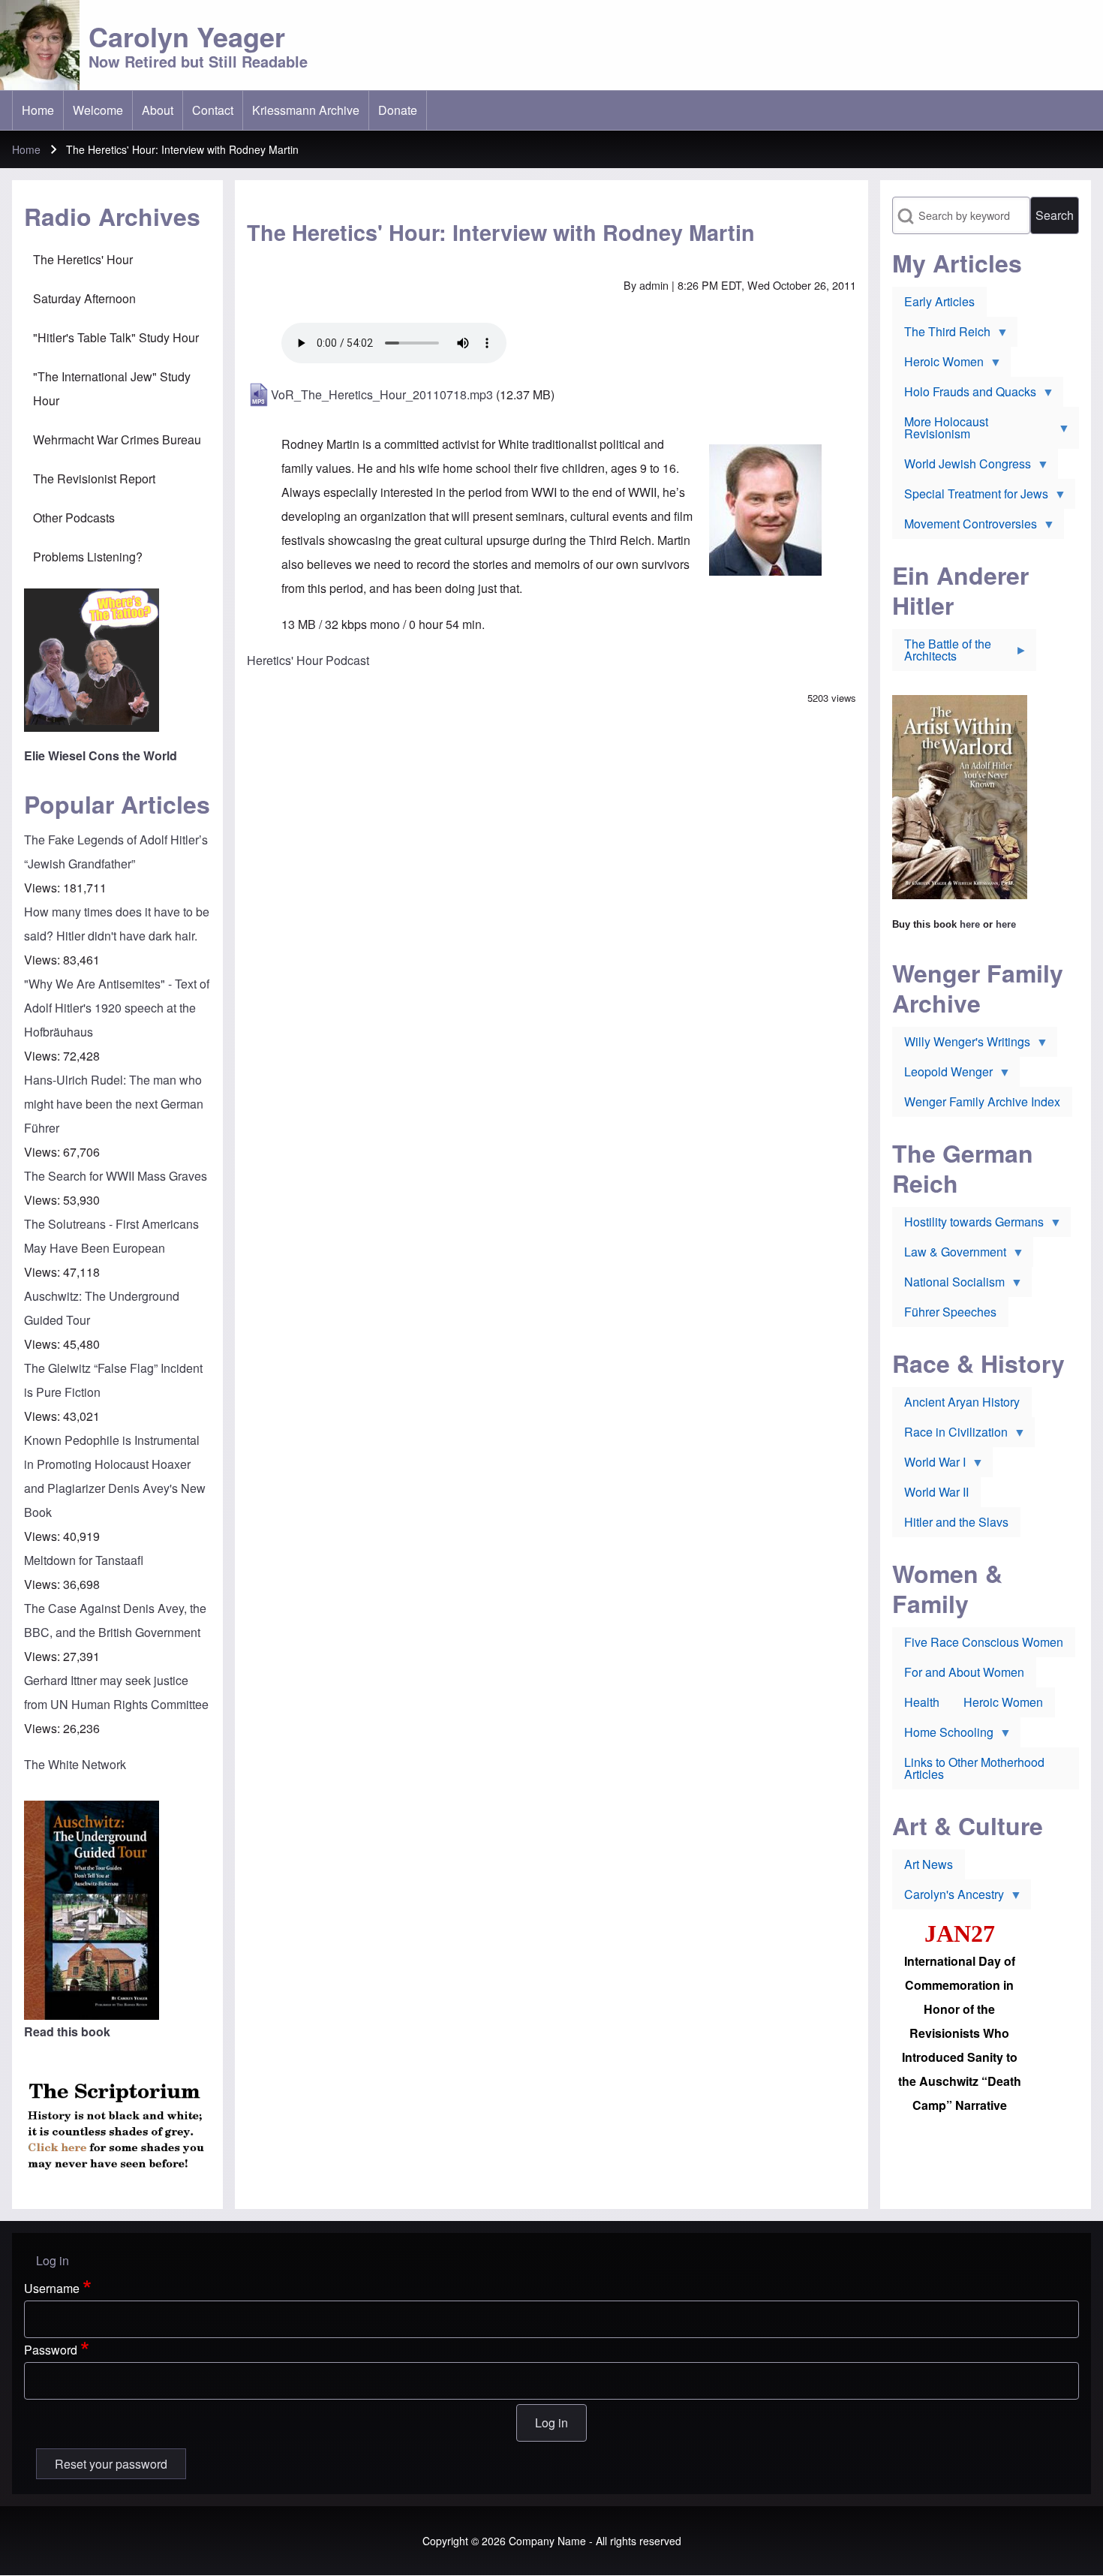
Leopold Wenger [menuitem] (942, 1075)
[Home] (40, 45)
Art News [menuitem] (929, 1864)
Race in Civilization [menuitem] (950, 1435)
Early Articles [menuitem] (939, 301)
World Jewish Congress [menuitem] (962, 467)
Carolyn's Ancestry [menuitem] (948, 1897)
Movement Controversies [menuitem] (965, 527)
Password (51, 2350)
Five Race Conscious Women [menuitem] (984, 1642)
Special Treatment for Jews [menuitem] (970, 497)
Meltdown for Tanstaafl (84, 1560)
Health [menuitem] (922, 1702)
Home (26, 149)
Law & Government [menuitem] (949, 1255)
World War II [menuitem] (936, 1492)
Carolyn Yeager (187, 36)
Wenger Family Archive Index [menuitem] (982, 1101)
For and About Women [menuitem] (964, 1672)
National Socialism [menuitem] (948, 1285)
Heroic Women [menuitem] (938, 365)
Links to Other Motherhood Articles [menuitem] (974, 1768)
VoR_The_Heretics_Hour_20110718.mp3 (382, 394)
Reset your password (111, 2464)
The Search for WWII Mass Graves (116, 1176)
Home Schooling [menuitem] (943, 1735)
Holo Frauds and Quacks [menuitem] (964, 395)
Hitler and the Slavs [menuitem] (956, 1522)
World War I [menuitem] (929, 1465)
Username (52, 2288)
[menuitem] (38, 110)
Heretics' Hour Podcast (308, 660)
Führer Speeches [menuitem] (950, 1312)
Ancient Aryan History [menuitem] (962, 1402)
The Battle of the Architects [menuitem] (942, 653)
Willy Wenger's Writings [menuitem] (961, 1045)
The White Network (75, 1764)
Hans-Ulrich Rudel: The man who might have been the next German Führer (114, 1104)
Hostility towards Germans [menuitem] (968, 1225)
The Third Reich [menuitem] (941, 335)
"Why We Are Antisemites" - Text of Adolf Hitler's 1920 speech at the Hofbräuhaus (117, 1008)
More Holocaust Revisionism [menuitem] (940, 431)
